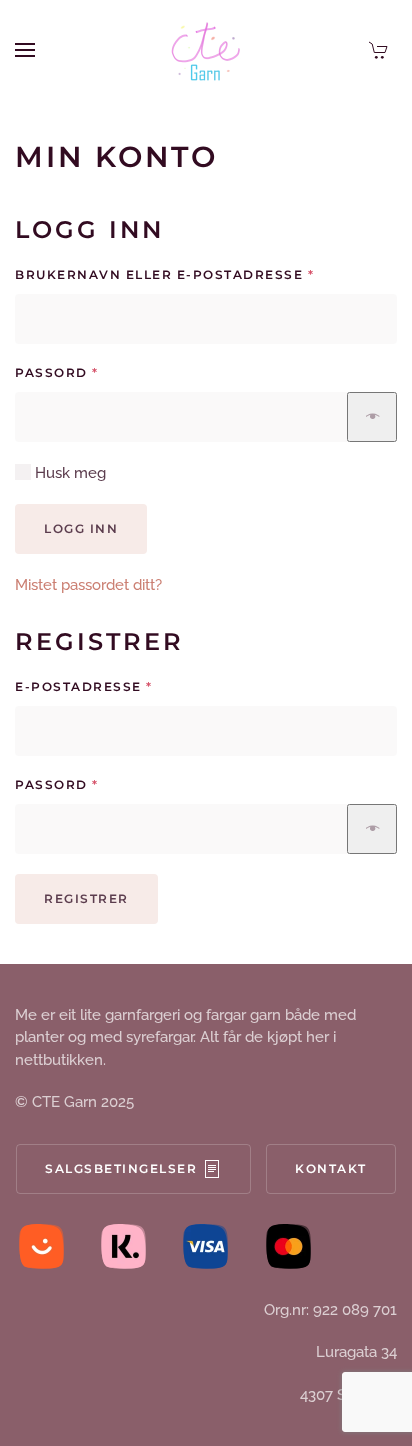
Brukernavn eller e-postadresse (200, 274)
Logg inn (81, 528)
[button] (25, 50)
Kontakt (331, 1168)
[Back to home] (206, 50)
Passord (92, 372)
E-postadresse (119, 686)
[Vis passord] (372, 417)
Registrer (86, 898)
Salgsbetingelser (121, 1168)
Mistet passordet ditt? (88, 585)
